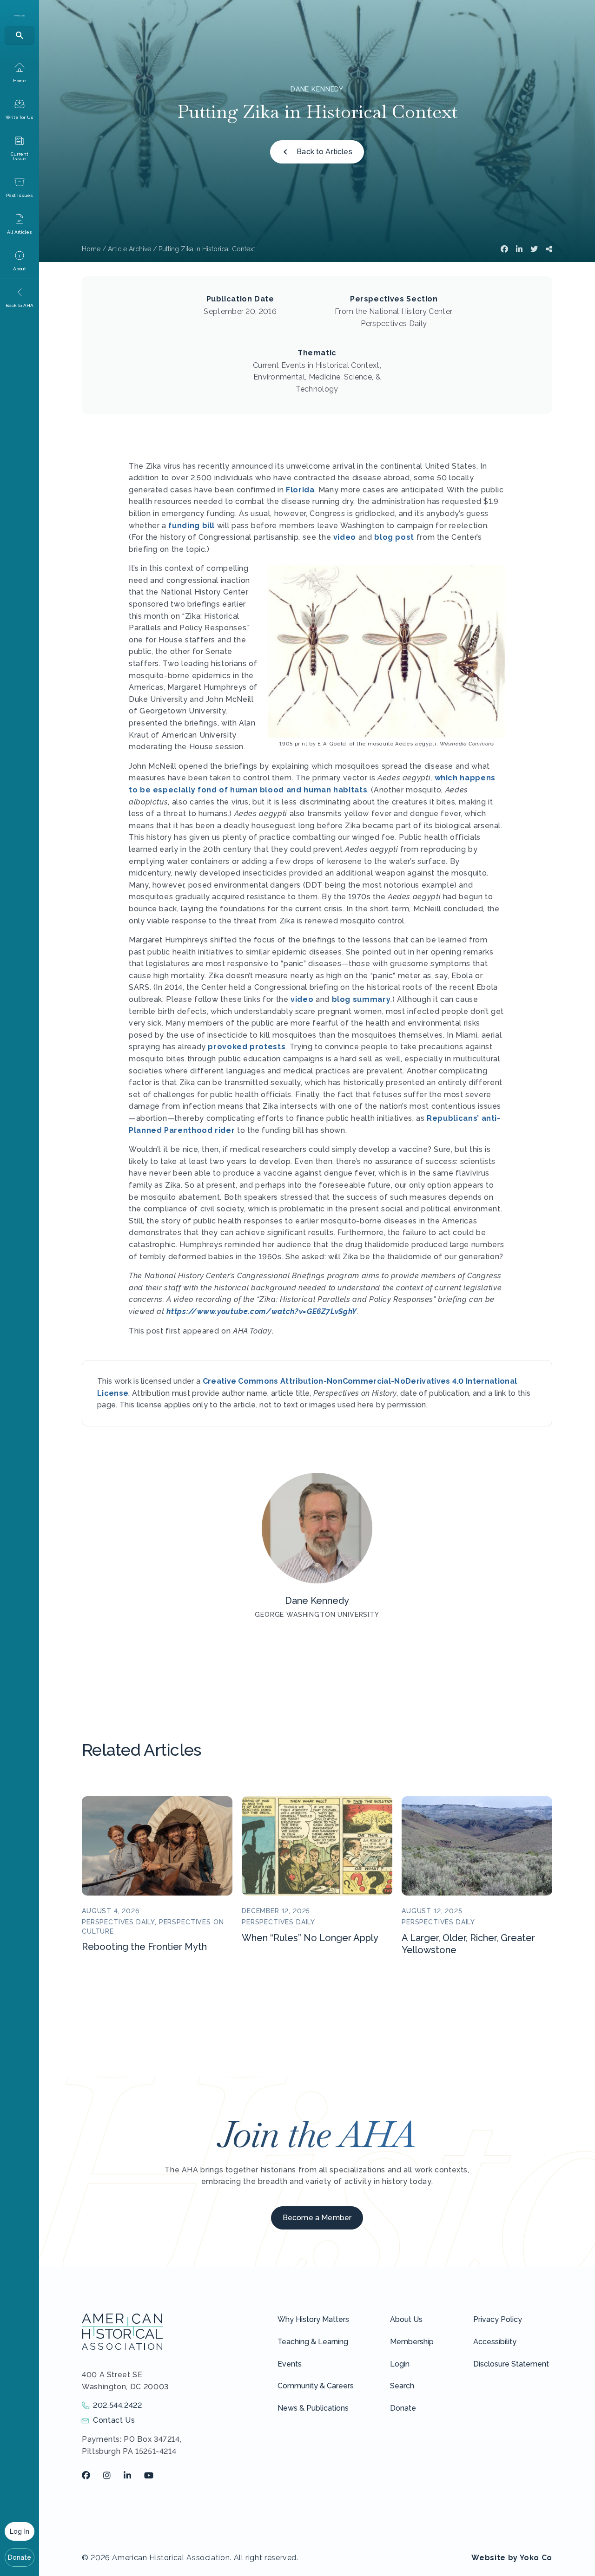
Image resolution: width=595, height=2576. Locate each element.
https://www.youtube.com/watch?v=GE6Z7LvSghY (262, 1311)
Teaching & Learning (313, 2342)
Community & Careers (316, 2386)
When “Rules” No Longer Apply (310, 1938)
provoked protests (247, 1047)
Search (402, 2386)
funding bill (192, 526)
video (345, 537)
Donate (20, 2557)
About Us (406, 2319)
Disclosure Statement (511, 2364)
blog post (394, 537)
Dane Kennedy (317, 89)
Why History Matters (313, 2319)
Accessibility (495, 2342)
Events (290, 2364)
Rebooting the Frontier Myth (144, 1947)
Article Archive (129, 249)
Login (400, 2364)
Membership (412, 2342)
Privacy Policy (498, 2319)
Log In (20, 2531)
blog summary (361, 999)
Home (91, 249)
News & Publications (313, 2408)
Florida (300, 490)
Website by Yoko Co (512, 2558)
